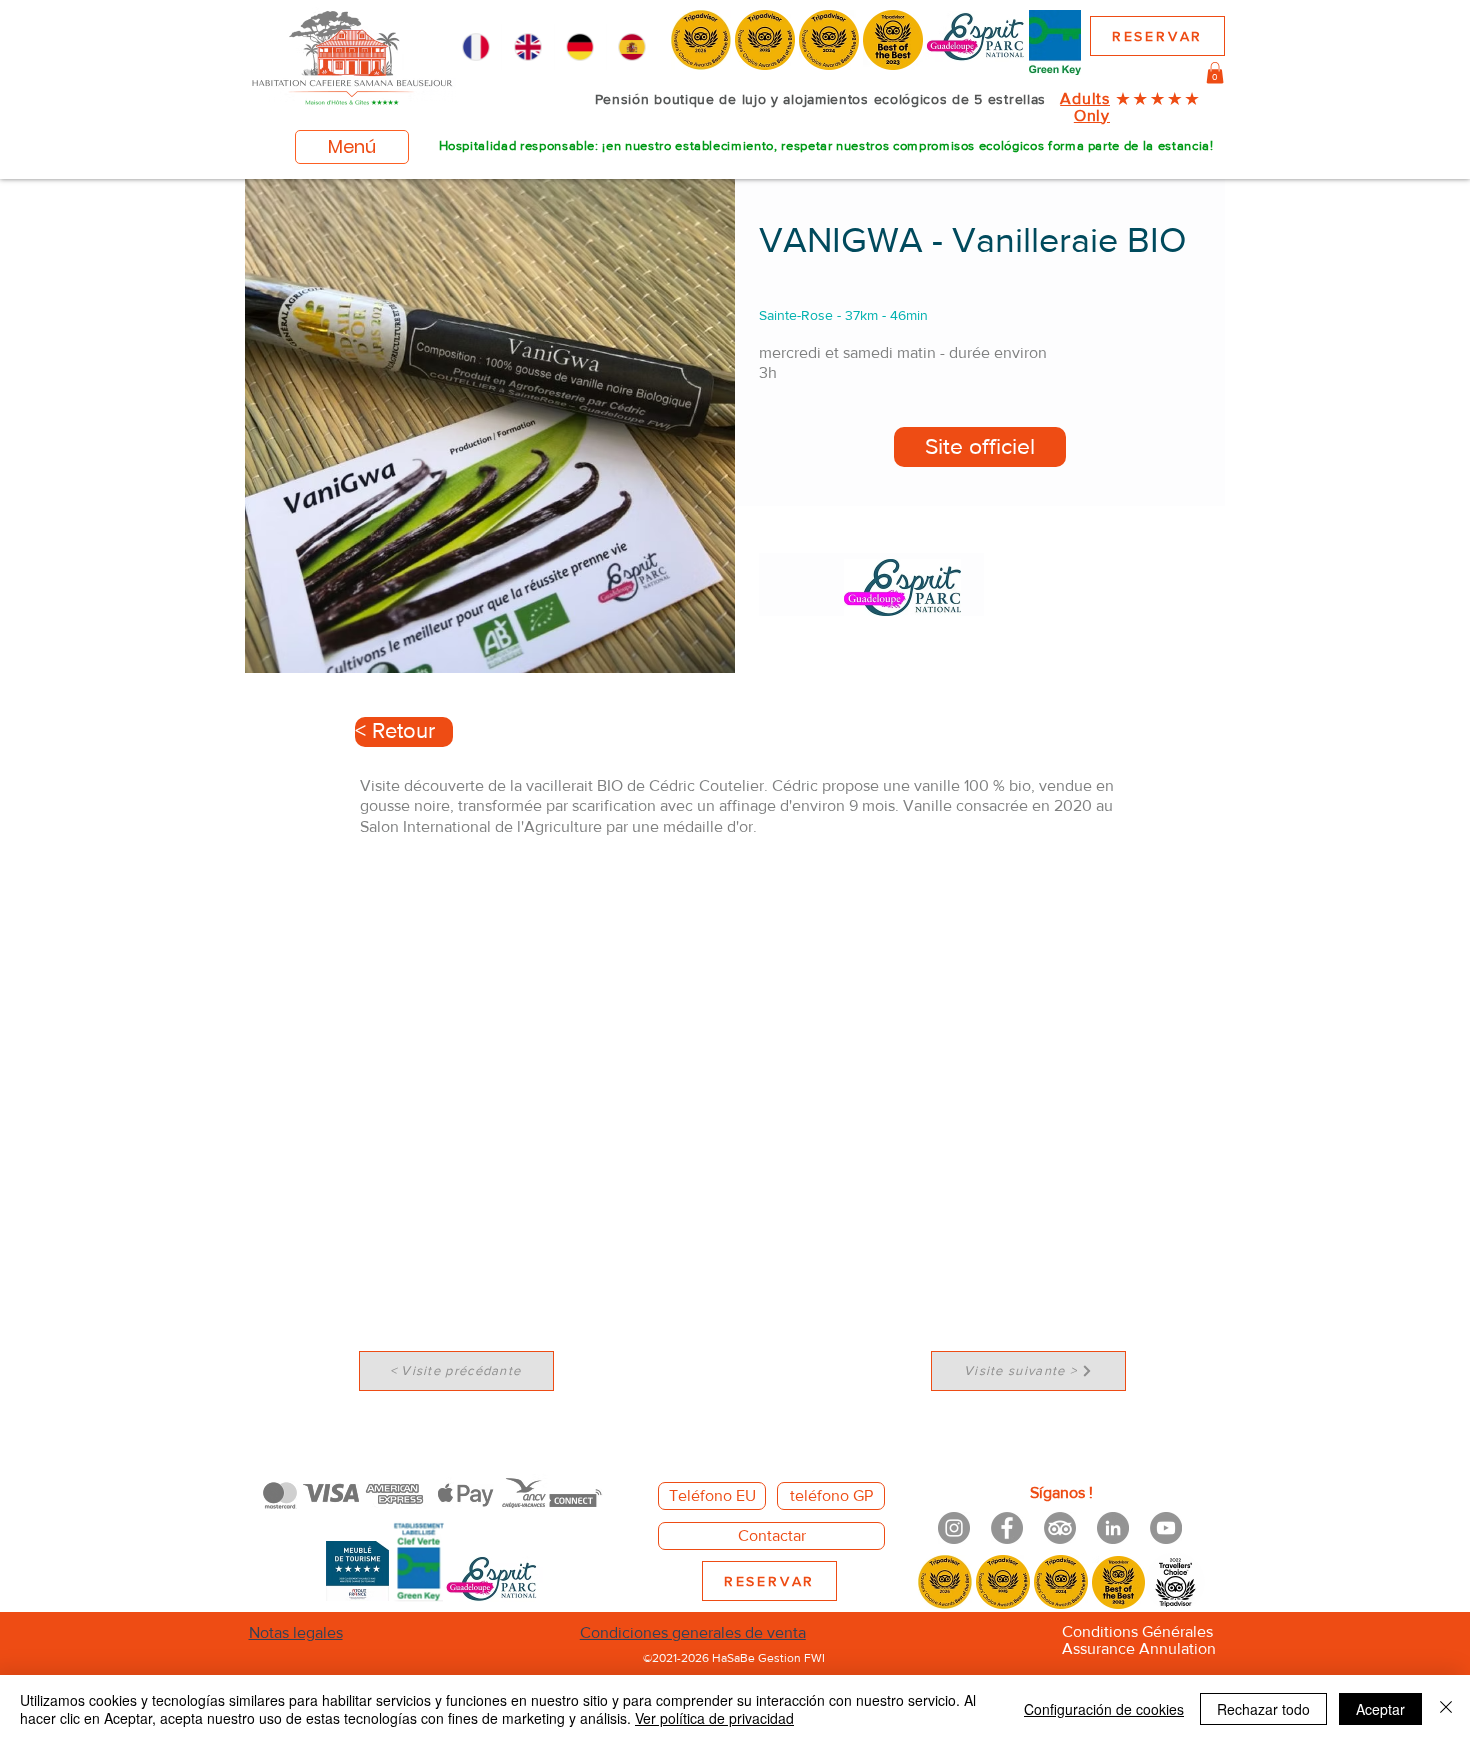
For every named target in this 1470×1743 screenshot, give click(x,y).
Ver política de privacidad (714, 1718)
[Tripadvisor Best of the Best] (1060, 1528)
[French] (475, 47)
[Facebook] (1007, 1528)
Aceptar (1380, 1709)
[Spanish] (632, 47)
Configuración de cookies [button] (1104, 1709)
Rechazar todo (1263, 1709)
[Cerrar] (1446, 1709)
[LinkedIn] (1113, 1528)
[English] (527, 47)
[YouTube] (1166, 1528)
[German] (580, 47)
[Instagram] (954, 1528)
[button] (1215, 73)
